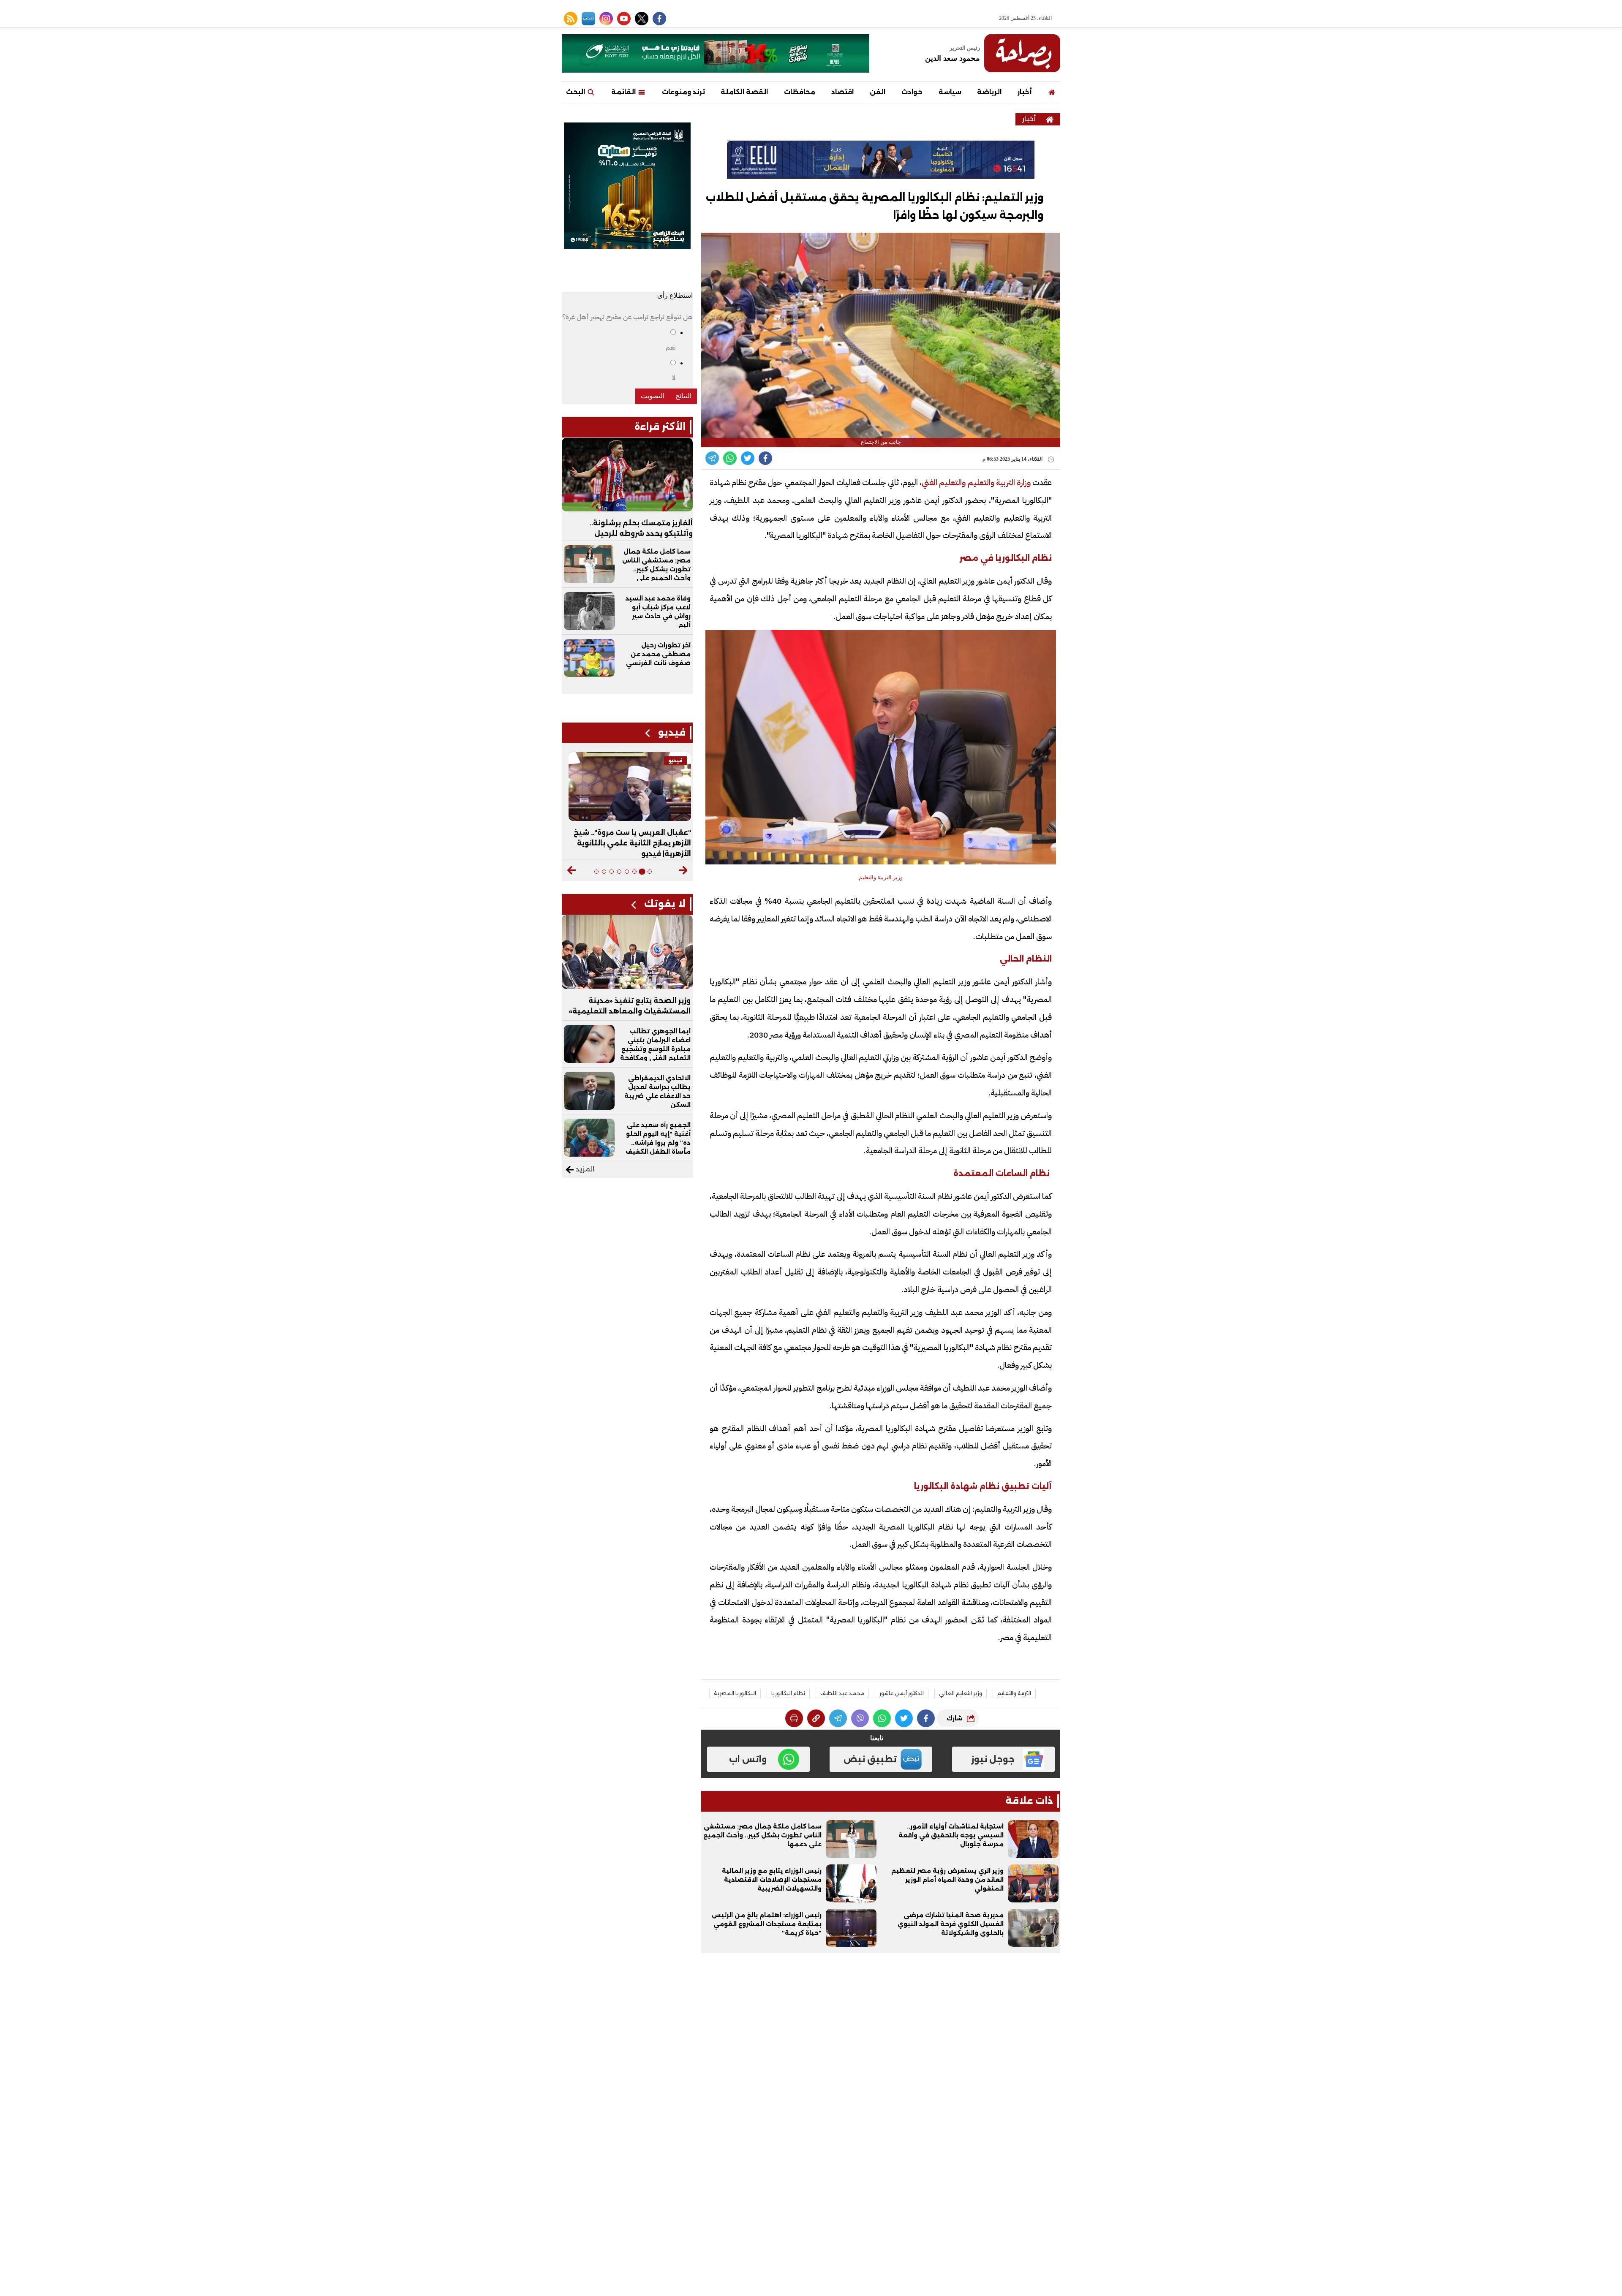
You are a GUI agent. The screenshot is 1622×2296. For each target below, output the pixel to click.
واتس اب (748, 1759)
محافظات (800, 92)
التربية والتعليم (1014, 1693)
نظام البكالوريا (788, 1693)
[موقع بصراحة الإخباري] (1022, 53)
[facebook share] (765, 458)
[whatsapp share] (730, 458)
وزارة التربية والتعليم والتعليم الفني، (975, 482)
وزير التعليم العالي (961, 1693)
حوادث (912, 92)
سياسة (950, 92)
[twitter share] (748, 458)
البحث (576, 92)
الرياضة (989, 92)
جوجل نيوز (993, 1759)
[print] (794, 1718)
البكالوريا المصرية (735, 1693)
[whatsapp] (816, 1718)
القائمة (624, 92)
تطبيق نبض (870, 1759)
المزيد (584, 1169)
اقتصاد (842, 92)
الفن (878, 92)
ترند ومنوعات (683, 92)
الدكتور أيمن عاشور (902, 1693)
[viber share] (712, 458)
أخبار (1025, 92)
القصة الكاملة (744, 92)
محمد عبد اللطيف (842, 1693)
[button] (683, 870)
